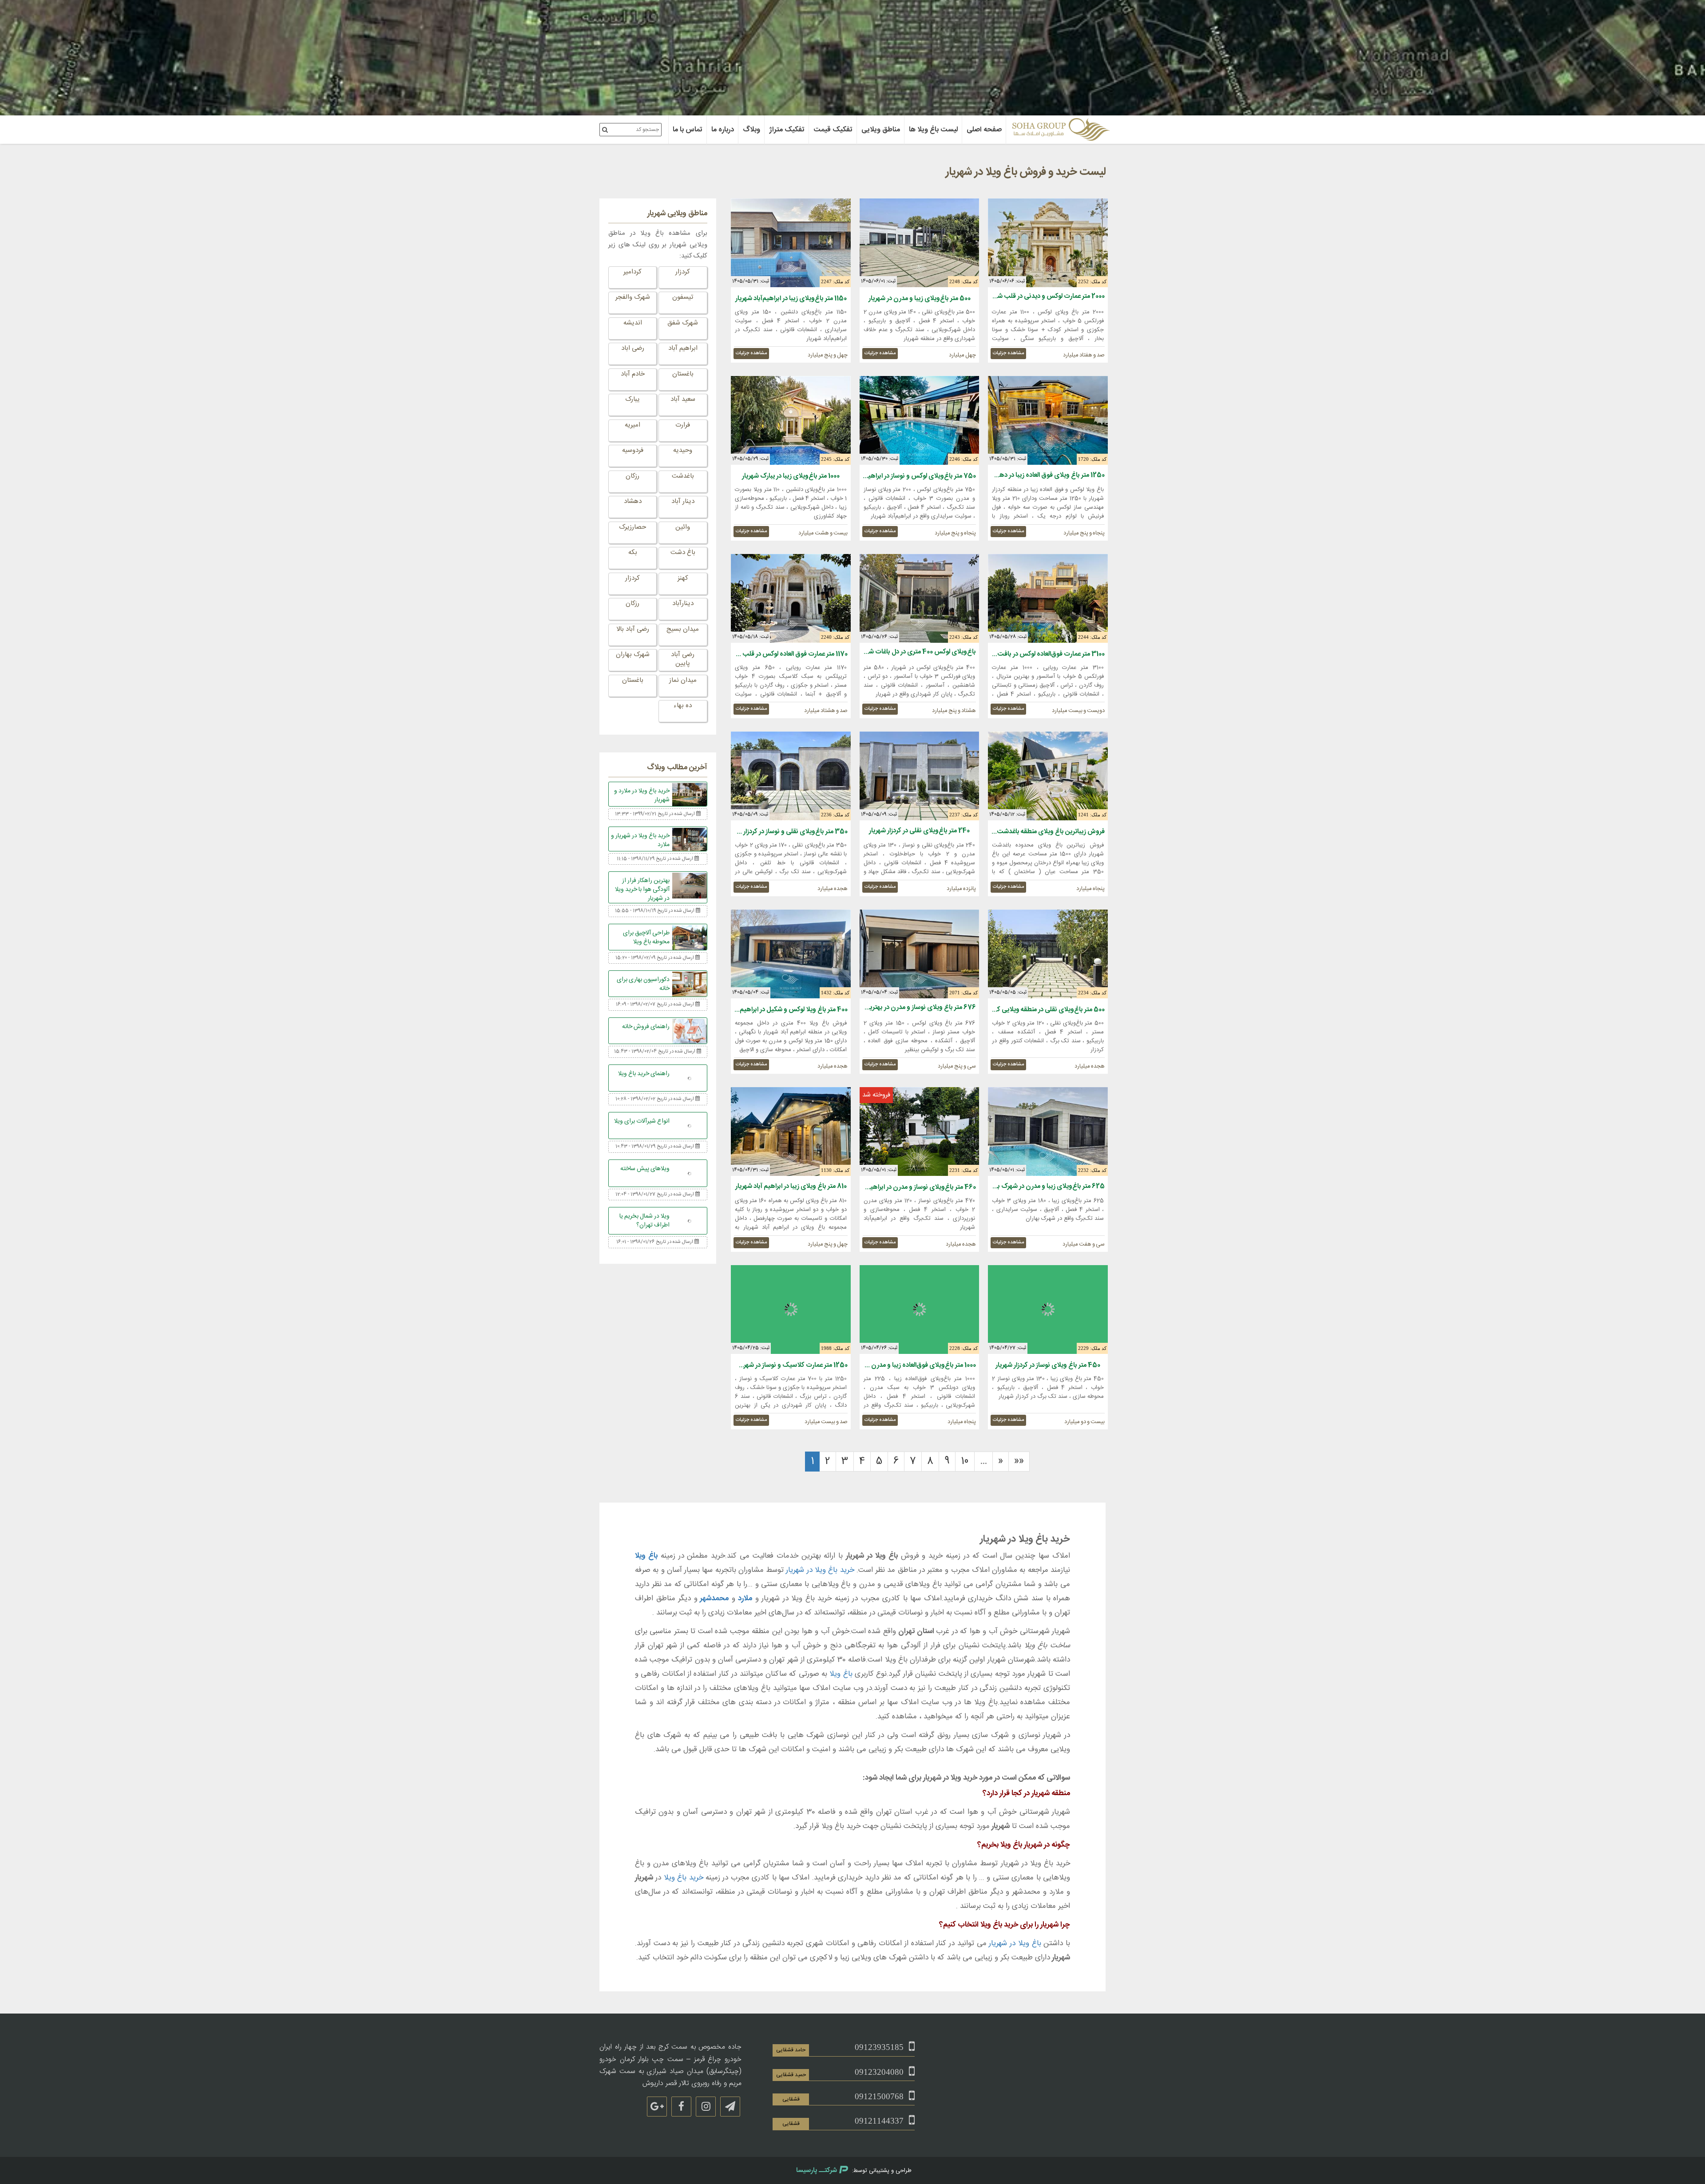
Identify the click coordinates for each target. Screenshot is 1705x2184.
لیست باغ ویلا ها (933, 130)
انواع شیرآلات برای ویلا (642, 1120)
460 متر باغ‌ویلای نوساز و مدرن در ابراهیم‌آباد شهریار (908, 1187)
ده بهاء (683, 706)
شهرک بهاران (633, 655)
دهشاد (633, 501)
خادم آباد (633, 374)
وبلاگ (751, 130)
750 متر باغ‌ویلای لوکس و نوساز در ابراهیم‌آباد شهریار (906, 476)
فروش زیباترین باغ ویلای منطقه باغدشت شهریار (1042, 832)
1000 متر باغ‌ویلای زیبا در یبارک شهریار (791, 476)
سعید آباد (683, 399)
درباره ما (723, 130)
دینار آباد (683, 501)
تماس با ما (688, 130)
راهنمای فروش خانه (646, 1027)
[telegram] (730, 2107)
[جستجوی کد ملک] (605, 130)
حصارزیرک (632, 527)
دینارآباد (683, 603)
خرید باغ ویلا (684, 1878)
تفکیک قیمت (833, 130)
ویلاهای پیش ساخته (645, 1168)
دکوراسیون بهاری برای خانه (643, 984)
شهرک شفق (683, 323)
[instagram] (706, 2107)
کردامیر (632, 272)
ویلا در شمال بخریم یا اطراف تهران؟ (644, 1220)
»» (1019, 1461)
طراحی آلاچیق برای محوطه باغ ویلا (646, 938)
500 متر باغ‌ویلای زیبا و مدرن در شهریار (920, 299)
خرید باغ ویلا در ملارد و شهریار (642, 795)
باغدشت (683, 476)
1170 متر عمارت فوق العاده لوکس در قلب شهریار (786, 654)
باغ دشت (683, 552)
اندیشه (633, 323)
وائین (683, 527)
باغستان (683, 374)
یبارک (632, 399)
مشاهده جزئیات (1008, 353)
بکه (633, 552)
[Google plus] (657, 2107)
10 (965, 1461)
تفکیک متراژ (787, 130)
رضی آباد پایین (683, 659)
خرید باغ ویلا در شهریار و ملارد (640, 840)
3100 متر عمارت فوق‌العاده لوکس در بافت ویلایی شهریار (1032, 654)
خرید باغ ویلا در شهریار (820, 1570)
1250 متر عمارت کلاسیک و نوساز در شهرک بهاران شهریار (775, 1365)
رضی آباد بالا (633, 629)
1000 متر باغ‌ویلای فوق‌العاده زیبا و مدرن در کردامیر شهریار (902, 1365)
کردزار (683, 272)
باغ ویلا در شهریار (1015, 1943)
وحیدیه (683, 450)
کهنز (683, 578)
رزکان (632, 476)
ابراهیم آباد (683, 348)
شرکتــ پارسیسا (817, 2170)
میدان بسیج (683, 629)
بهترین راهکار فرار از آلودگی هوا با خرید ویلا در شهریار (642, 889)
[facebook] (681, 2107)
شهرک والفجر (633, 297)
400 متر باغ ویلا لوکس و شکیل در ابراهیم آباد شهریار (779, 1010)
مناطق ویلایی (881, 130)
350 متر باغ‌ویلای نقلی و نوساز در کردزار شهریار (786, 832)
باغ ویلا (646, 1556)
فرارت (683, 425)
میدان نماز (683, 680)
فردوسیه (633, 450)
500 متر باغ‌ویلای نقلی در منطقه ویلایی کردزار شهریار (1036, 1010)
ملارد (745, 1598)
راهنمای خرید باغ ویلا (644, 1074)
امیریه (632, 425)
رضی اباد (633, 348)
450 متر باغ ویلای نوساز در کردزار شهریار (1048, 1365)
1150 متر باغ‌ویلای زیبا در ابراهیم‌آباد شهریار (791, 299)
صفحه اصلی (984, 130)
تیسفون (683, 297)
